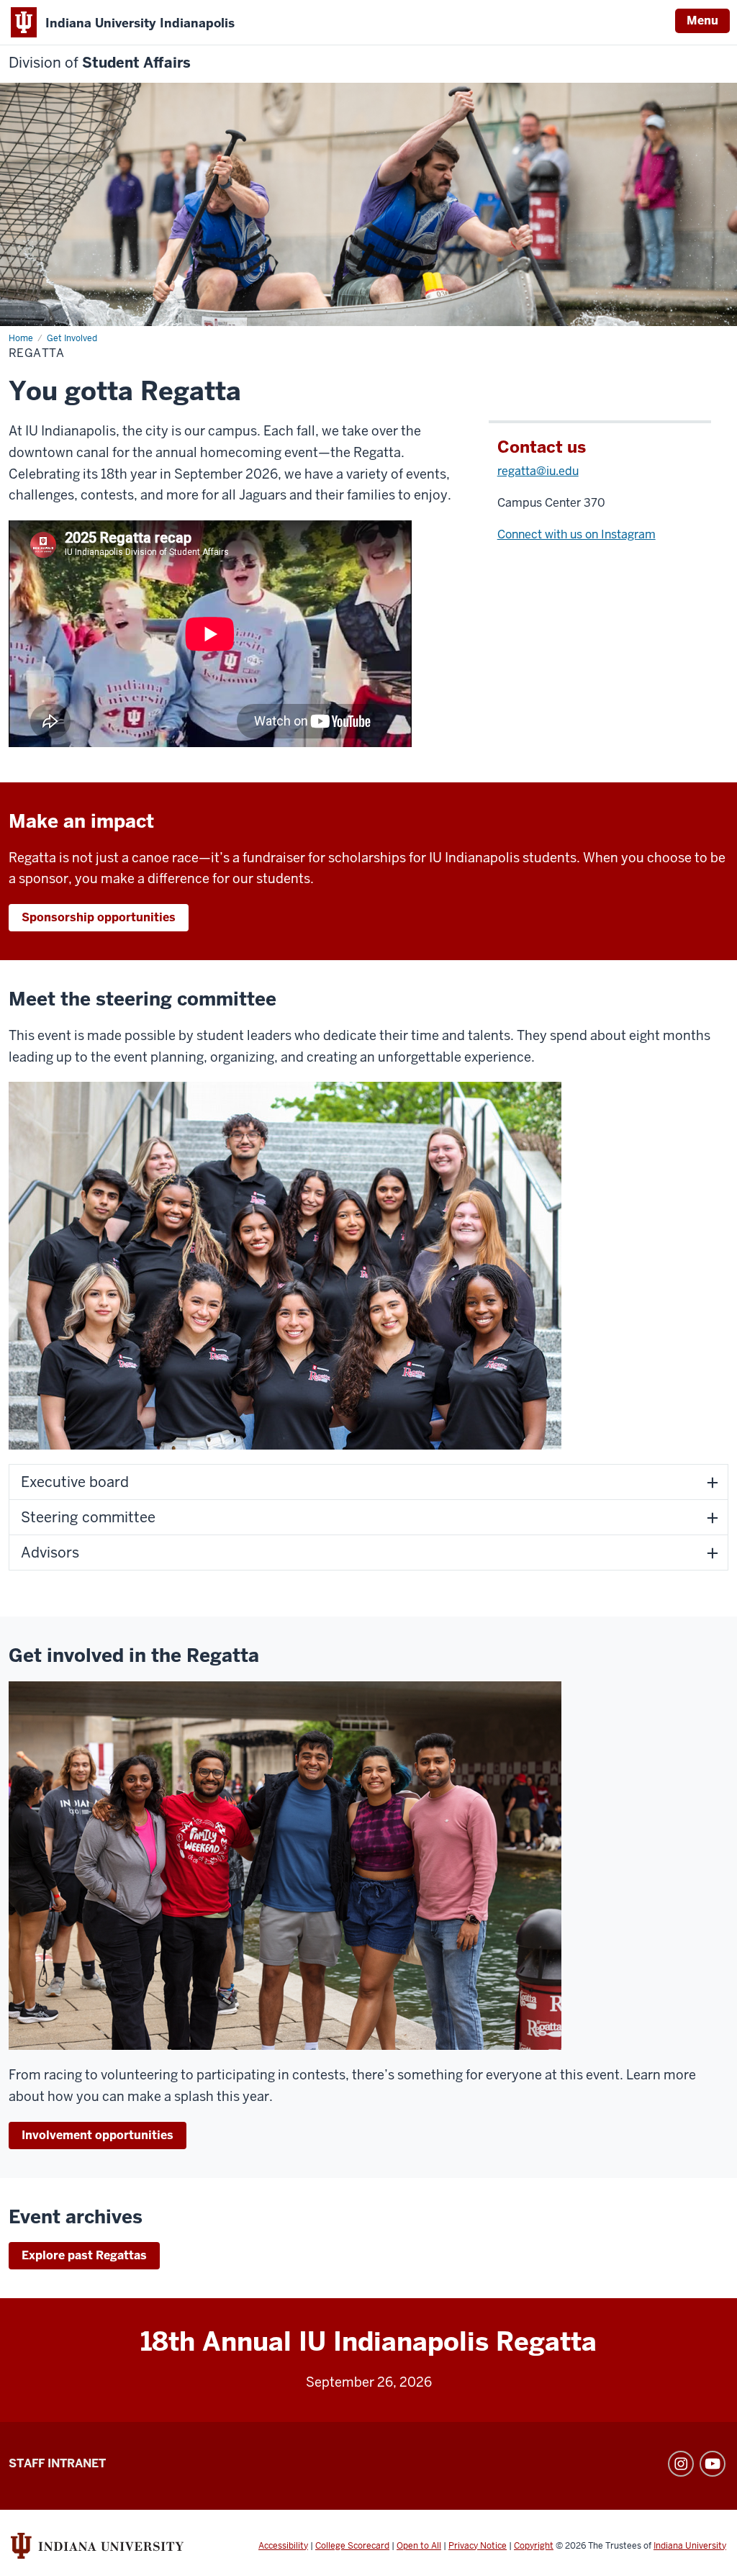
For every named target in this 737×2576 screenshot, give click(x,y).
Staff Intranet (57, 2463)
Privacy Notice (478, 2546)
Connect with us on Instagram (577, 534)
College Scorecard (352, 2546)
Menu (702, 21)
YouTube (713, 2464)
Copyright (534, 2546)
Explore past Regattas (84, 2255)
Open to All (419, 2546)
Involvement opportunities (98, 2135)
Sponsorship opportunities (99, 917)
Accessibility (283, 2546)
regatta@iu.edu (538, 471)
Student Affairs (100, 63)
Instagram (681, 2464)
